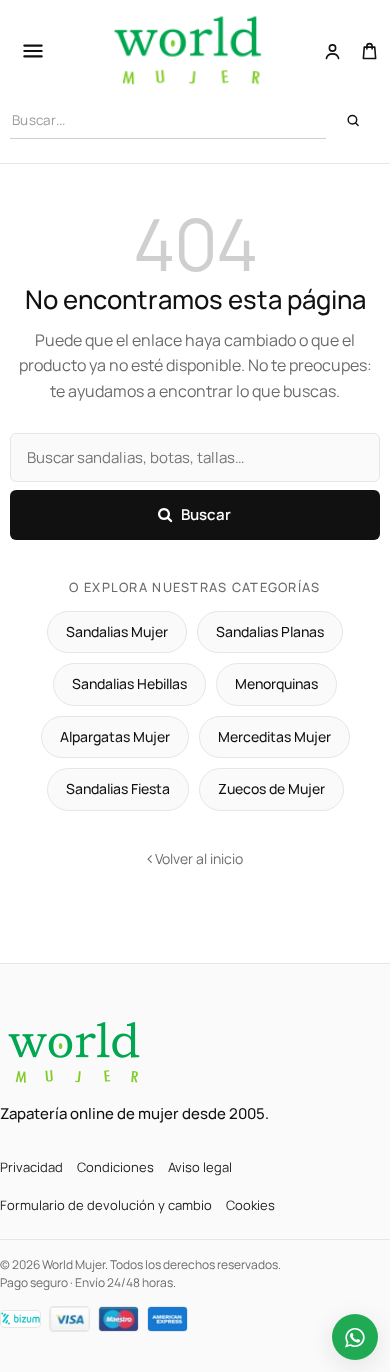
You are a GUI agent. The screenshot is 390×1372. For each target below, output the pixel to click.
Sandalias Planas (270, 631)
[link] (332, 51)
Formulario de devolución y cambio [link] (106, 1205)
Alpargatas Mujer (115, 736)
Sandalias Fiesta (118, 788)
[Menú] (33, 51)
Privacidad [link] (31, 1167)
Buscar (206, 514)
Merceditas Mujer (274, 736)
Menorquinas (276, 683)
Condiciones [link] (115, 1167)
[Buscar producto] (353, 120)
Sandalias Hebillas (129, 683)
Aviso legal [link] (200, 1167)
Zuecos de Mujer (271, 788)
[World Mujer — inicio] (75, 1053)
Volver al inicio (197, 858)
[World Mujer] (189, 51)
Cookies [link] (250, 1205)
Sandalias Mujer (117, 631)
